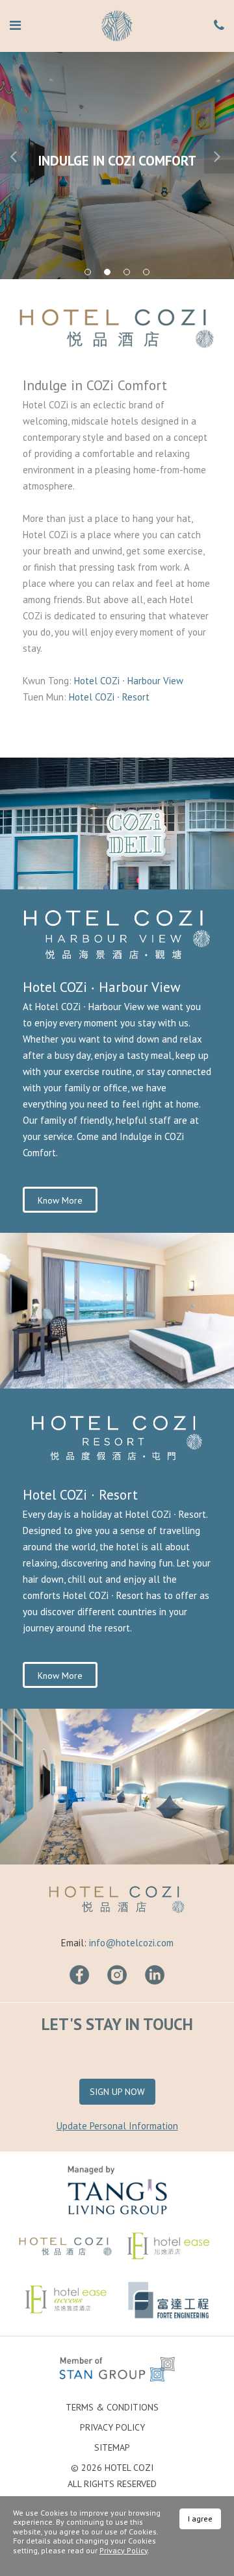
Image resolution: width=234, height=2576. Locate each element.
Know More (60, 1200)
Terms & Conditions (112, 2407)
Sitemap (112, 2447)
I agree (200, 2519)
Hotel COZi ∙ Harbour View (130, 681)
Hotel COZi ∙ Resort (109, 697)
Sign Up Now (117, 2092)
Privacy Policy (112, 2427)
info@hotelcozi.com (131, 1943)
